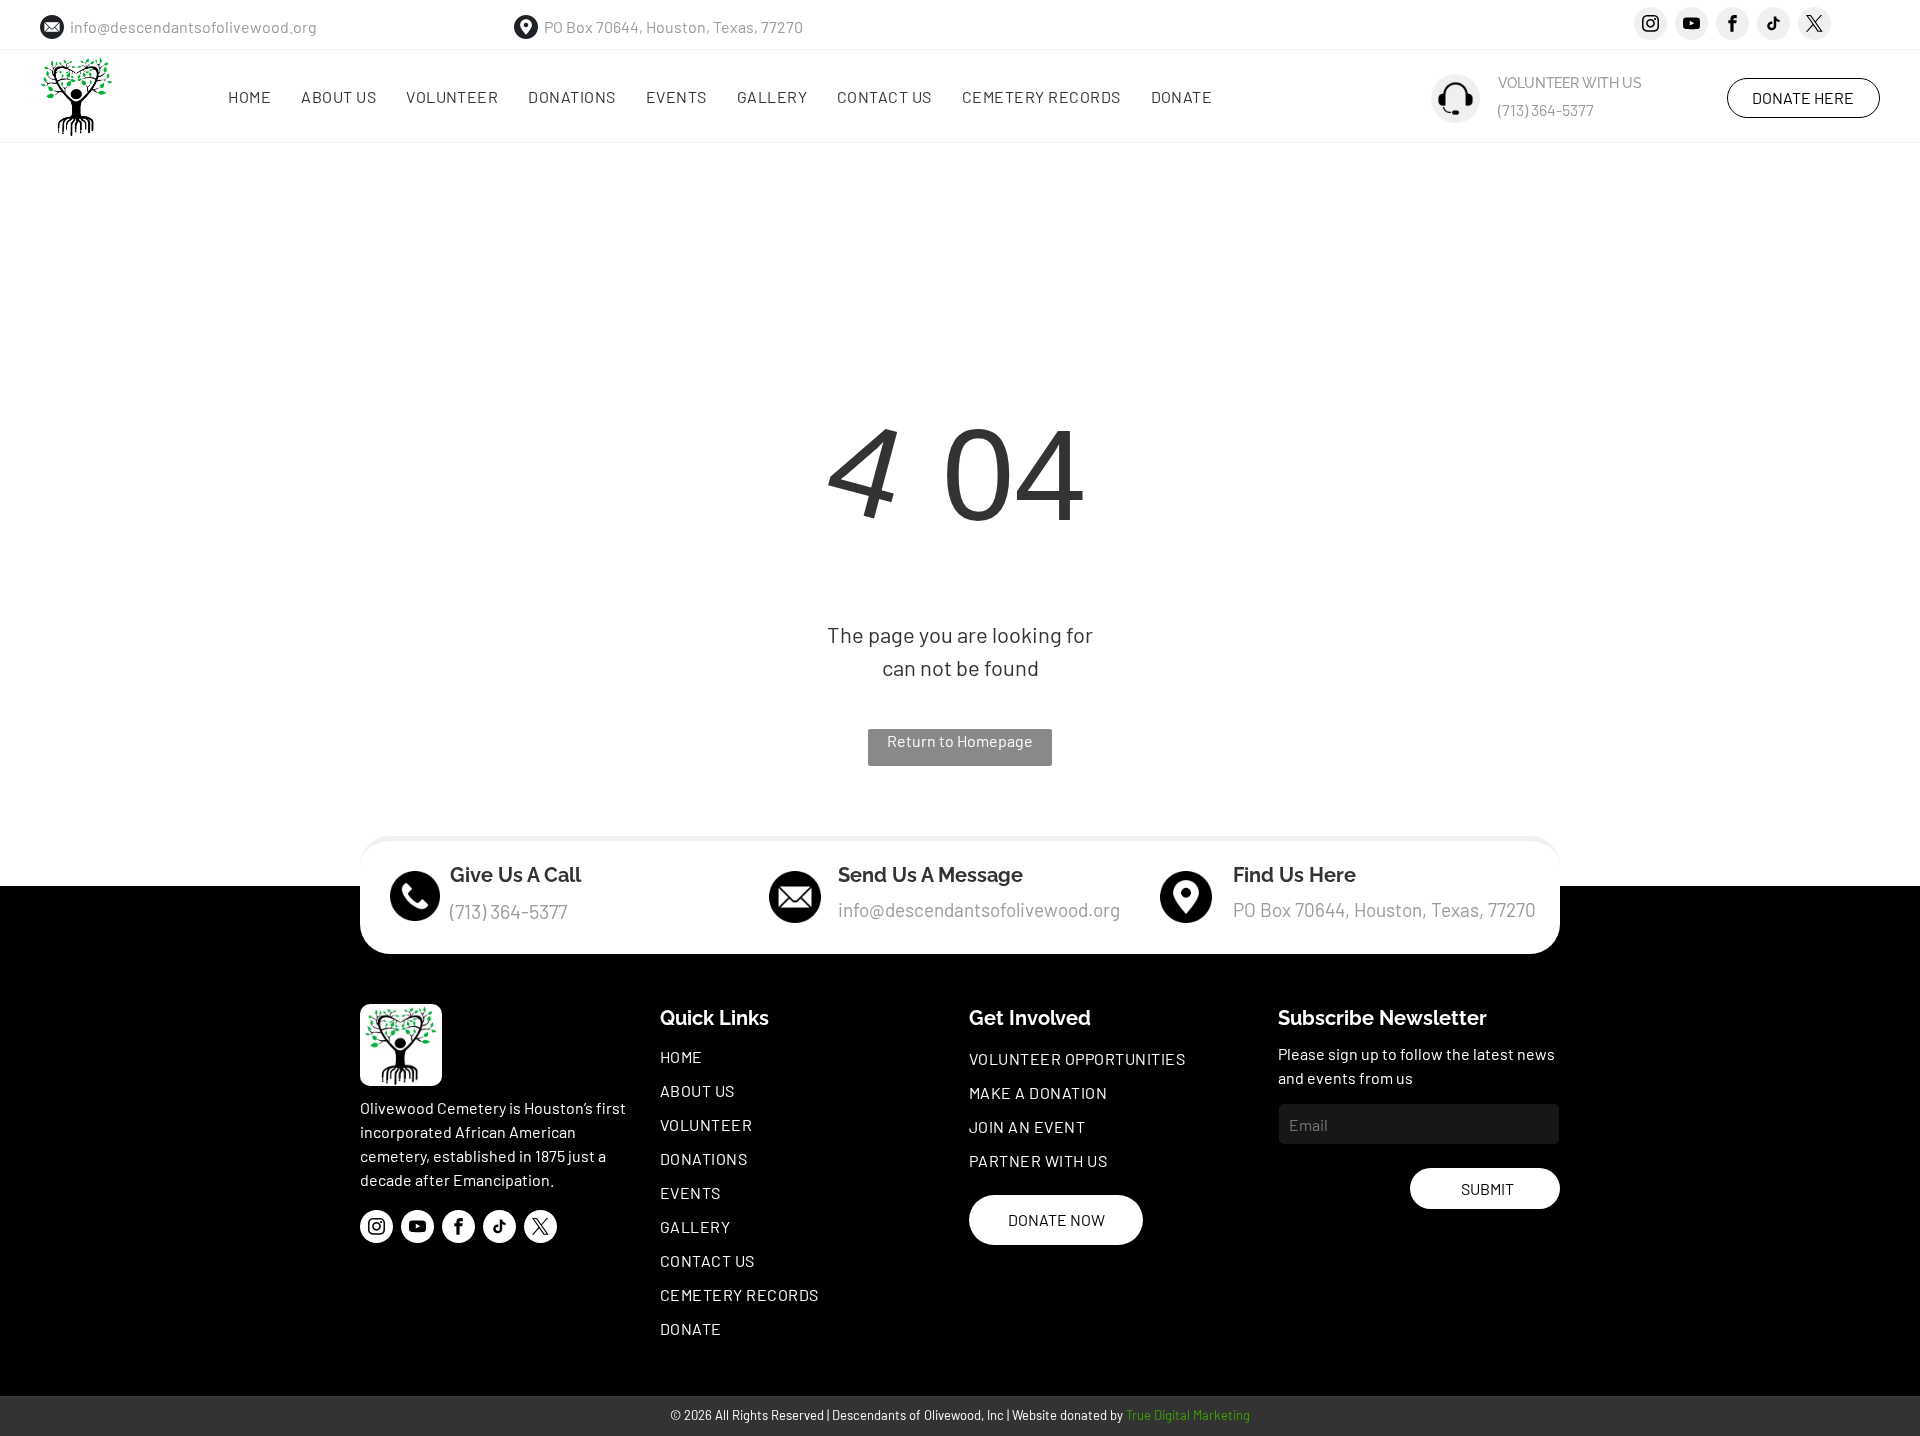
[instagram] (1650, 26)
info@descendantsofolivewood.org (193, 26)
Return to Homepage (960, 740)
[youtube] (1691, 26)
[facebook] (1732, 26)
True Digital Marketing (1188, 1415)
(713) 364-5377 (1546, 109)
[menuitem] (249, 97)
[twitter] (1814, 26)
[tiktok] (1773, 26)
